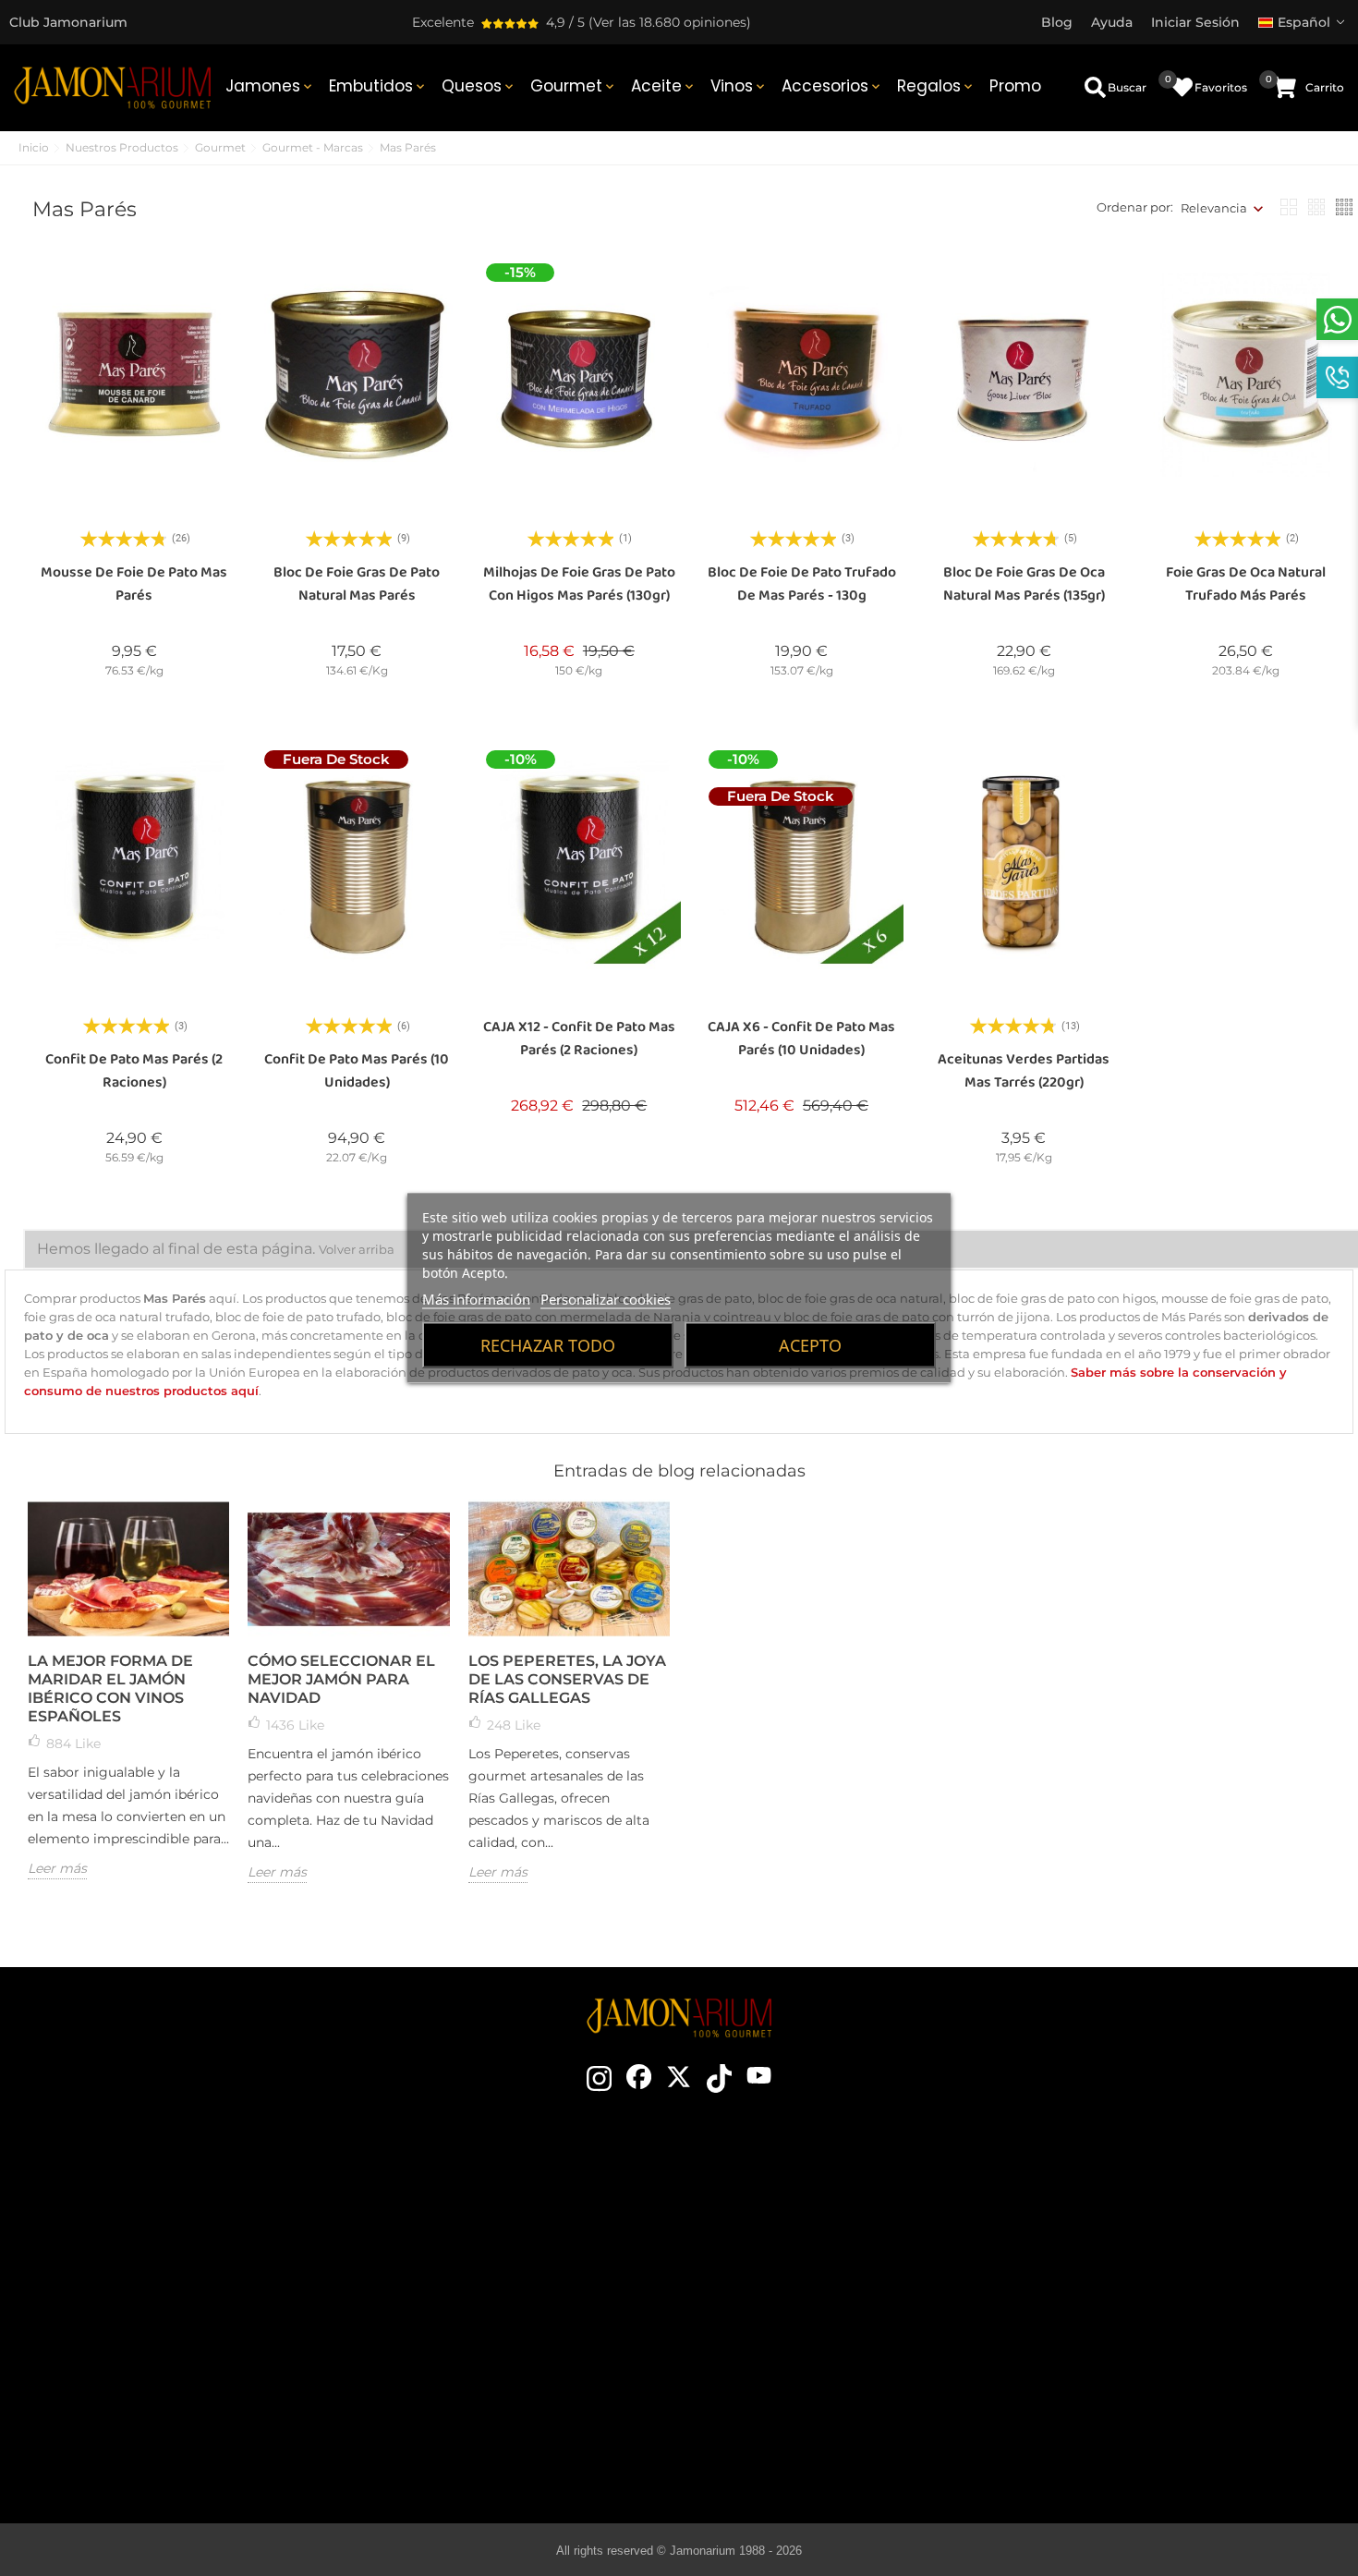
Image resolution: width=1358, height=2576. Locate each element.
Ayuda (1123, 2391)
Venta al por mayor (498, 2336)
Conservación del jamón (812, 2280)
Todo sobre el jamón (812, 2197)
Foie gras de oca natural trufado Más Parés (1246, 584)
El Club (499, 2225)
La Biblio (812, 2447)
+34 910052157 (224, 2321)
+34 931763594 (130, 2321)
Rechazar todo (548, 1345)
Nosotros (499, 2280)
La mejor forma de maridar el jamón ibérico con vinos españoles (110, 1689)
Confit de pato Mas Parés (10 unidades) (357, 1071)
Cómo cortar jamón (812, 2253)
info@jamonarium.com (169, 2251)
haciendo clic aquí (184, 2288)
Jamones (270, 86)
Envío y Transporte (1123, 2225)
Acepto (810, 1345)
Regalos (936, 86)
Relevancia (1214, 208)
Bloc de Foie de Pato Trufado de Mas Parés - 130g (802, 584)
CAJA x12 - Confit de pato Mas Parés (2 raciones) (579, 1039)
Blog (499, 2391)
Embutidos (378, 86)
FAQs (1123, 2336)
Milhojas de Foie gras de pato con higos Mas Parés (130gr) (579, 584)
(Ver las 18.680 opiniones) (670, 22)
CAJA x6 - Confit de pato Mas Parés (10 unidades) (801, 1039)
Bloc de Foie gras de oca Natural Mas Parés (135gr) (1024, 584)
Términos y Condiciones (1123, 2253)
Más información (476, 1299)
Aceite (664, 86)
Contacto (499, 2197)
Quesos (479, 86)
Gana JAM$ (499, 2253)
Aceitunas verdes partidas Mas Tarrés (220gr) (1024, 1071)
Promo (1015, 86)
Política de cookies (1123, 2308)
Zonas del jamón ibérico (812, 2308)
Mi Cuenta (1123, 2363)
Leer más (57, 1868)
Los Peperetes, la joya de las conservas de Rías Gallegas (567, 1679)
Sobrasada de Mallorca (812, 2391)
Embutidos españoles (812, 2336)
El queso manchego (812, 2419)
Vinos (739, 86)
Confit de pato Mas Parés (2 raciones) (134, 1071)
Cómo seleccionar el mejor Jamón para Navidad (341, 1679)
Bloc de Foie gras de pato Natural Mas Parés (357, 584)
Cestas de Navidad (498, 2308)
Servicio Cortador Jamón (499, 2363)
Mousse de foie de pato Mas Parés (134, 584)
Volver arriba (357, 1249)
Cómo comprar (1123, 2197)
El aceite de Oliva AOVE (812, 2363)
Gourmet (574, 86)
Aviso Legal (1123, 2280)
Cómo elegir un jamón (812, 2225)
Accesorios (832, 86)
